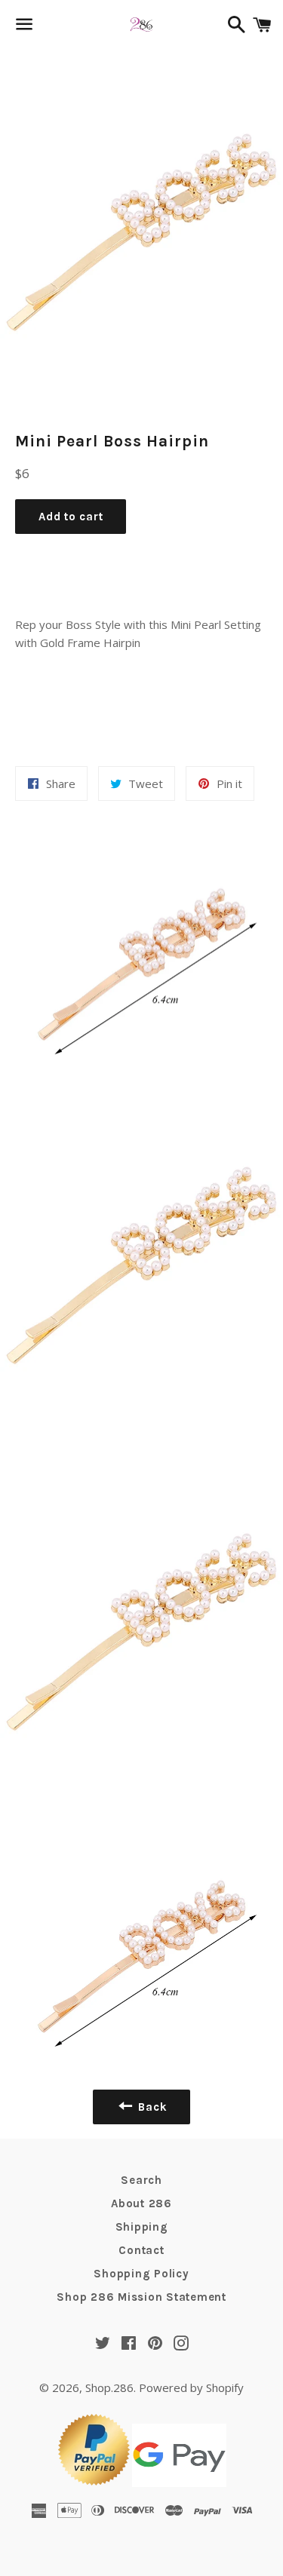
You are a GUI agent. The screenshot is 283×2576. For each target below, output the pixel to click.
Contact (141, 2250)
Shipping (142, 2227)
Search (141, 2180)
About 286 (141, 2203)
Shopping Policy (141, 2274)
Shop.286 (109, 2387)
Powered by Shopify (191, 2387)
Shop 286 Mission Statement (141, 2297)
